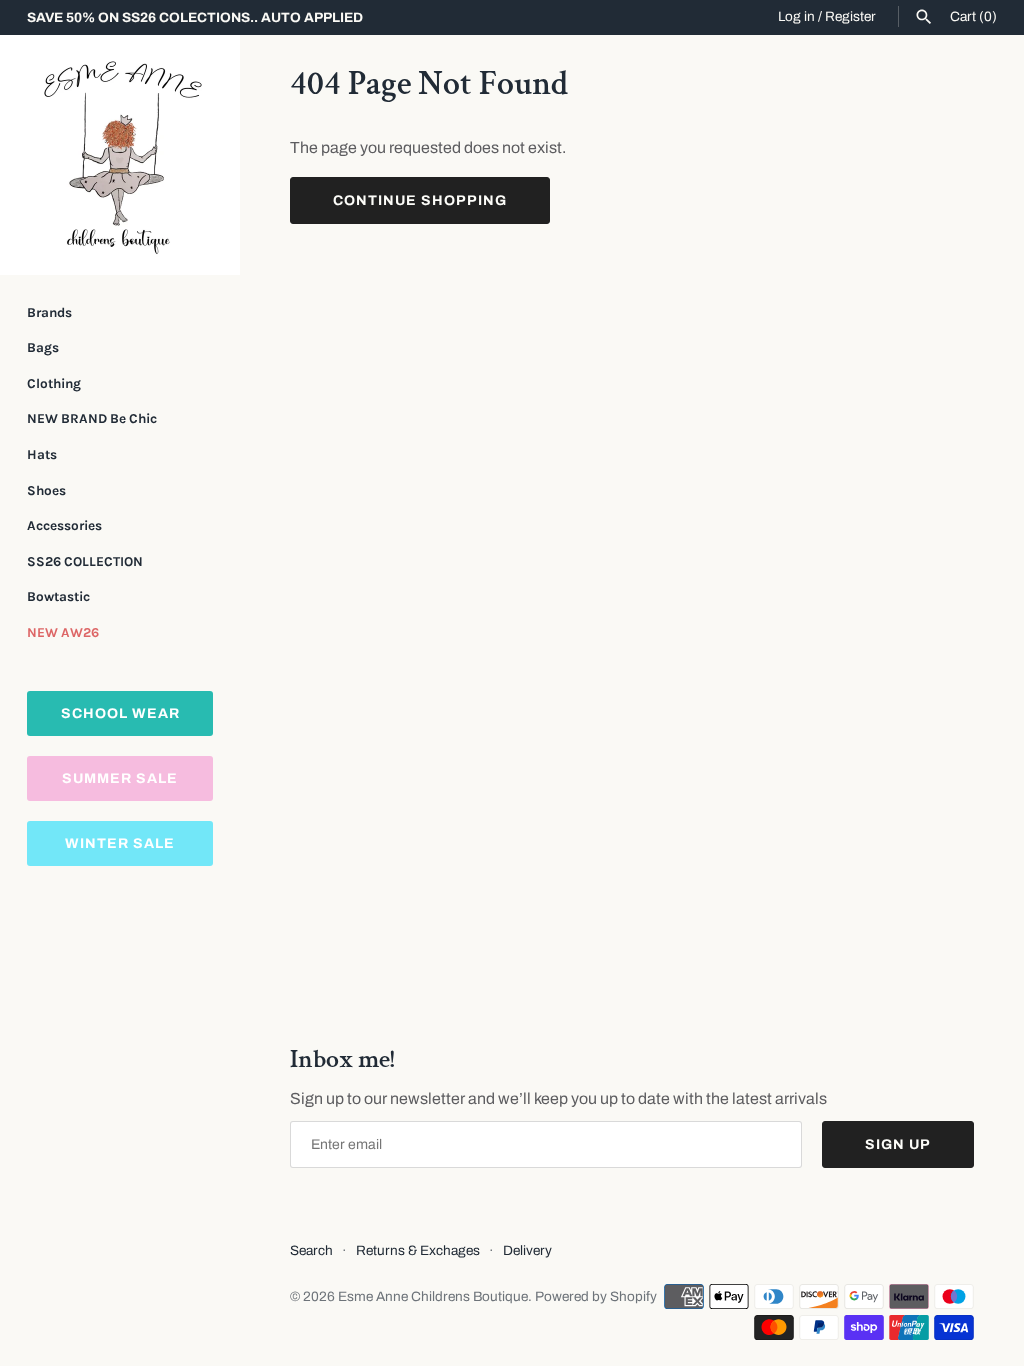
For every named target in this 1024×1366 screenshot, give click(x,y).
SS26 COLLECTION (85, 561)
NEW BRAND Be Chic (92, 418)
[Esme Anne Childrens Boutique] (120, 155)
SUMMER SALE (120, 778)
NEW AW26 (63, 632)
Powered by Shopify (596, 1296)
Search (311, 1250)
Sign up (898, 1144)
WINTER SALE (120, 843)
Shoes (46, 490)
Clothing (54, 383)
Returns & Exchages (418, 1250)
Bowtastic (58, 596)
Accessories (64, 525)
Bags (43, 347)
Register (850, 16)
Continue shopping (420, 200)
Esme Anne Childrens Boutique (433, 1296)
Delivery (527, 1250)
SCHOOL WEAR (120, 713)
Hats (42, 454)
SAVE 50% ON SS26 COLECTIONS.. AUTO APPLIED (195, 17)
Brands (49, 312)
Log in (796, 16)
